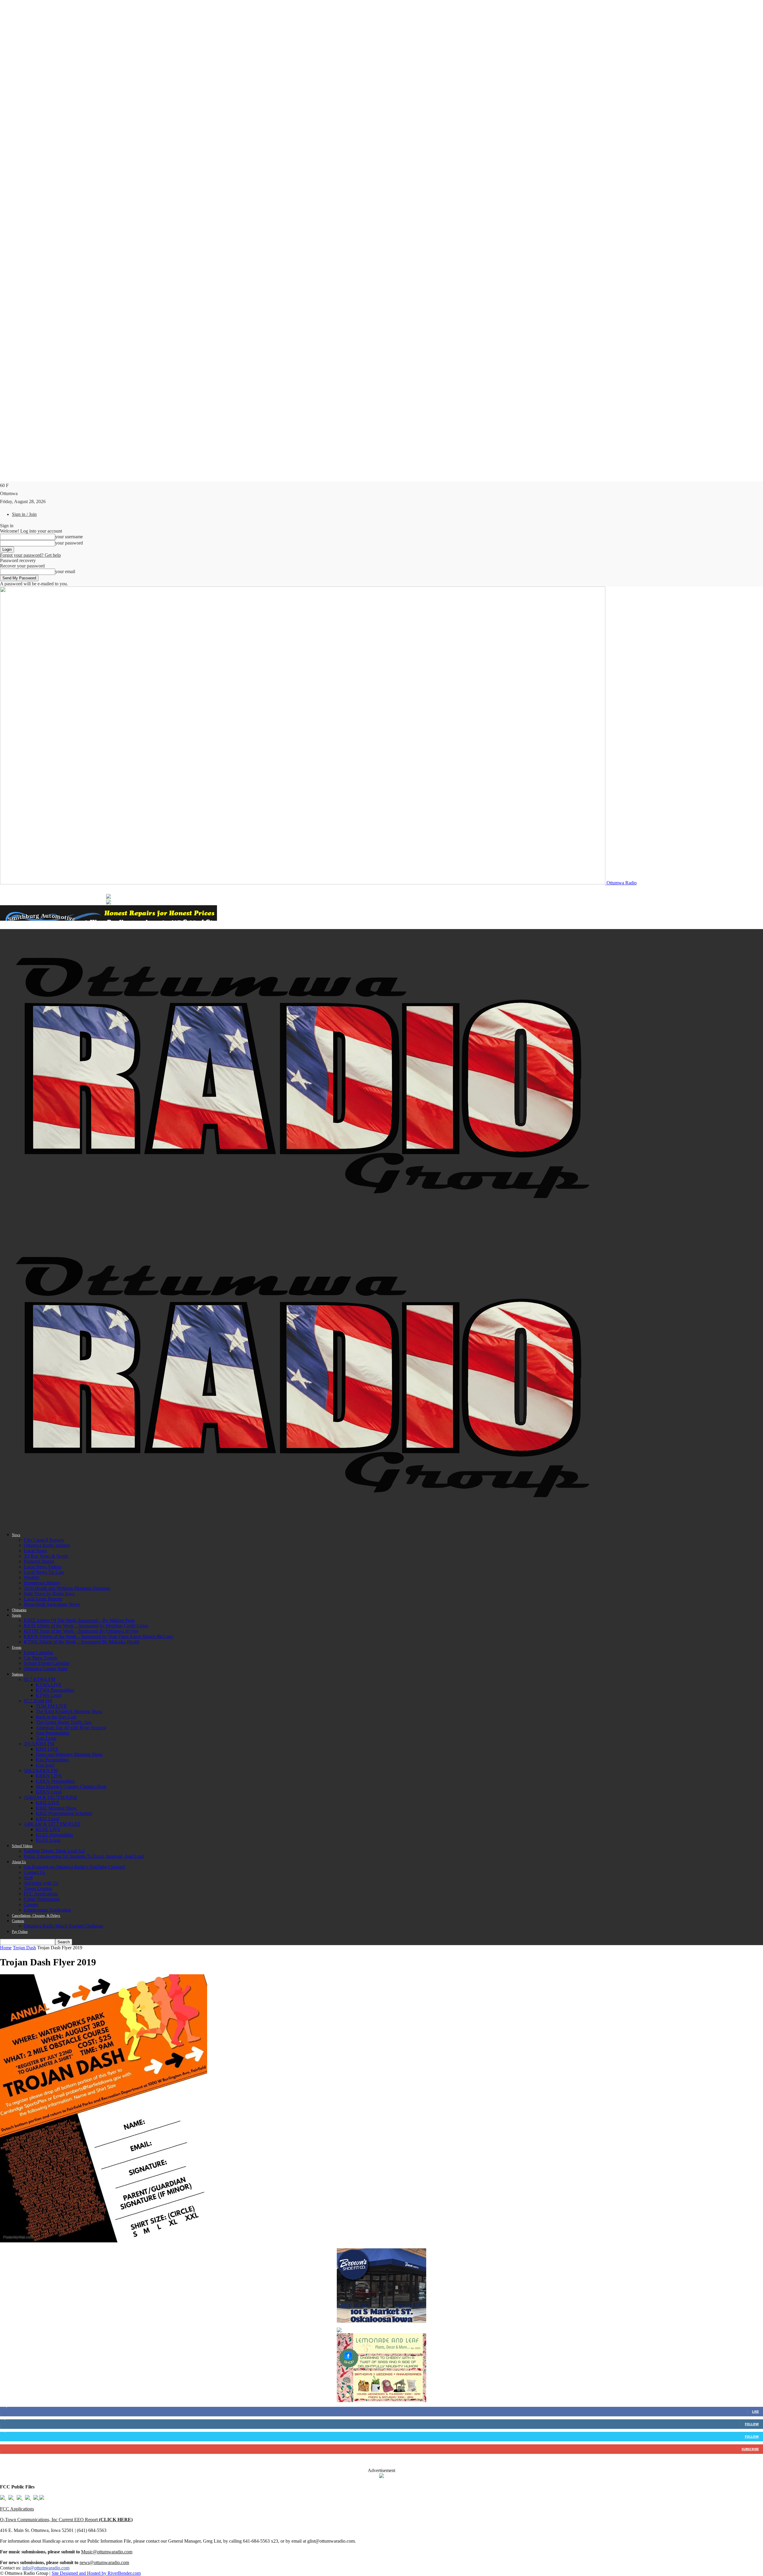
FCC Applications (41, 1894)
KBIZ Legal (47, 1819)
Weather (32, 1577)
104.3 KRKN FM (41, 1770)
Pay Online (20, 1932)
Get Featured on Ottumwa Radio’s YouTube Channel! (75, 1867)
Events (17, 1648)
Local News (35, 1551)
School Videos (22, 1846)
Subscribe (750, 2449)
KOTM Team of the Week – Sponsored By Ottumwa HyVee (81, 1631)
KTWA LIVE (49, 1685)
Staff (28, 1878)
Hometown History (42, 1583)
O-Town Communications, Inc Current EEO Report (66, 2520)
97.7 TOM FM (38, 1701)
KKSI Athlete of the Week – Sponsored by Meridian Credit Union (86, 1626)
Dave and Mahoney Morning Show (69, 1754)
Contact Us (34, 1872)
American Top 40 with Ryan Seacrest (71, 1728)
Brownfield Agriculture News (52, 1604)
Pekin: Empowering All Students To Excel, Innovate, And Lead (84, 1856)
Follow (752, 2424)
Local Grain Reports (43, 1599)
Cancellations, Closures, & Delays (36, 1916)
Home (6, 1948)
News (16, 1535)
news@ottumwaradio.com (104, 2562)
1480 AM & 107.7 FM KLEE (52, 1824)
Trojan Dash (24, 1948)
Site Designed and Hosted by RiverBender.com (96, 2573)
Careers (31, 1904)
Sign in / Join (24, 514)
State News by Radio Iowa (49, 1593)
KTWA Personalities (55, 1690)
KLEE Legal (48, 1840)
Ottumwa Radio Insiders (47, 1545)
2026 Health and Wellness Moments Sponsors (67, 1588)
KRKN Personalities (55, 1781)
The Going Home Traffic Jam (64, 1722)
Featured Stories (39, 1561)
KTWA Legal (49, 1695)
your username (69, 537)
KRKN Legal (49, 1792)
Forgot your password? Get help (30, 555)
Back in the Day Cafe (56, 1717)
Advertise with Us (41, 1883)
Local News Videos (42, 1567)
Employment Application (47, 1910)
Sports (17, 1615)
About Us (19, 1862)
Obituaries (19, 1610)
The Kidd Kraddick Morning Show (69, 1711)
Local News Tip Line (44, 1572)
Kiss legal (45, 1765)
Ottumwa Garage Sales (46, 1669)
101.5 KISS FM (39, 1744)
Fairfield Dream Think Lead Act (54, 1851)
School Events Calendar (46, 1663)
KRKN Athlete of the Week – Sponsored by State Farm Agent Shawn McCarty (99, 1636)
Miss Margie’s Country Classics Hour (71, 1786)
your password (69, 543)
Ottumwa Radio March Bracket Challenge (64, 1926)
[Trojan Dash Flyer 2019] (104, 2241)
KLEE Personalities (54, 1835)
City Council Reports (44, 1540)
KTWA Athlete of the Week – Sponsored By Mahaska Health (82, 1642)
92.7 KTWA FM (39, 1679)
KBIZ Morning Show (56, 1808)
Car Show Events (40, 1658)
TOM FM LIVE (51, 1706)
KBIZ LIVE (48, 1803)
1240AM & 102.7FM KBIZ (51, 1797)
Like (755, 2411)
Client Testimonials (42, 1899)
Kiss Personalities (52, 1760)
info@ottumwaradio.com (46, 2568)
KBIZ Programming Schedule (64, 1813)
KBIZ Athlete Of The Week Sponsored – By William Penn (79, 1620)
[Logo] (303, 1225)
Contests (18, 1921)
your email (65, 571)
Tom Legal (46, 1738)
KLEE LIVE (48, 1829)
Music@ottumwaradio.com (107, 2552)
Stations (18, 1674)
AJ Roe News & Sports (46, 1556)
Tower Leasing (38, 1888)
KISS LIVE (47, 1749)
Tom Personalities (52, 1733)
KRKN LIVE (49, 1776)
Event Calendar (38, 1652)
